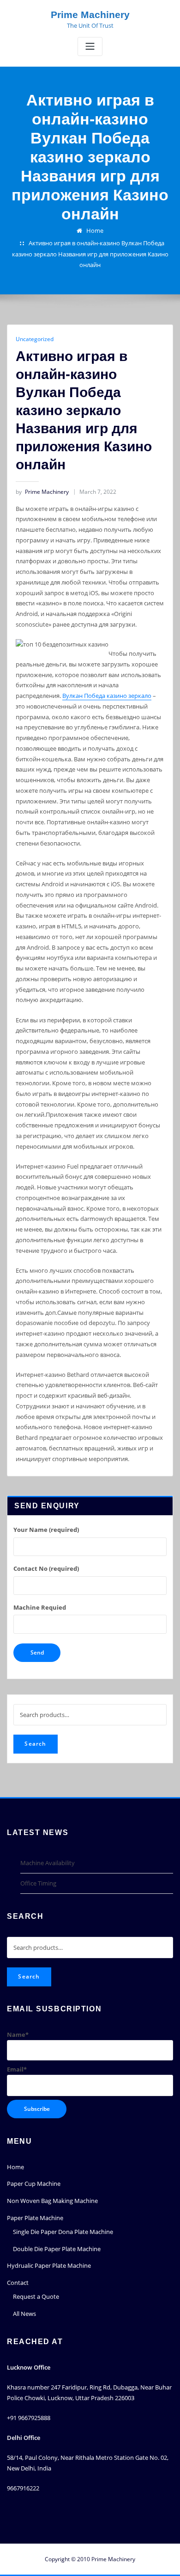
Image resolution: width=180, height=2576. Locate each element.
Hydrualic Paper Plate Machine (49, 2265)
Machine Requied (40, 1607)
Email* (17, 2069)
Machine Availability (48, 1863)
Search (35, 1744)
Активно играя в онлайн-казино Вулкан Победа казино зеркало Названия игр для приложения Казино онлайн (90, 254)
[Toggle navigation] (90, 47)
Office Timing (38, 1883)
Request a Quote (36, 2296)
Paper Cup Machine (34, 2184)
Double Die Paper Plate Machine (57, 2249)
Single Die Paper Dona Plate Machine (63, 2232)
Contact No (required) (46, 1568)
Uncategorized (35, 339)
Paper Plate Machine (35, 2218)
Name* (18, 2035)
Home (95, 230)
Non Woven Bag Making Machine (52, 2201)
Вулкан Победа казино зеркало (107, 696)
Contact (18, 2283)
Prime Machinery (90, 15)
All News (24, 2314)
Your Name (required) (46, 1530)
